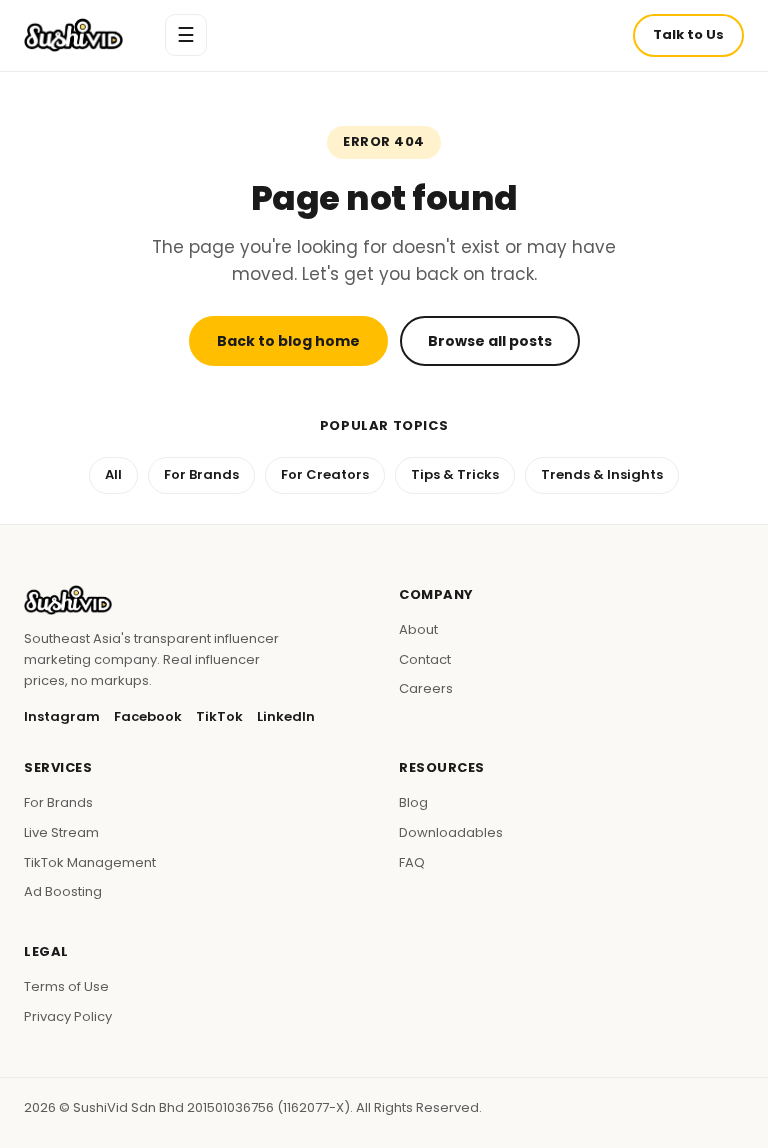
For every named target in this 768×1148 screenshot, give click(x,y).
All (113, 474)
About (418, 629)
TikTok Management (90, 862)
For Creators (325, 474)
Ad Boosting (63, 891)
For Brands (201, 474)
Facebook (148, 716)
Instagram (62, 716)
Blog (413, 802)
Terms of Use (66, 986)
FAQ (412, 862)
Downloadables (451, 832)
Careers (426, 688)
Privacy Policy (68, 1016)
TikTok (219, 716)
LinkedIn (286, 716)
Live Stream (61, 832)
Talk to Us (688, 34)
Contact (425, 659)
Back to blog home (288, 341)
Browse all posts (490, 341)
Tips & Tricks (455, 474)
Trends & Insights (602, 474)
